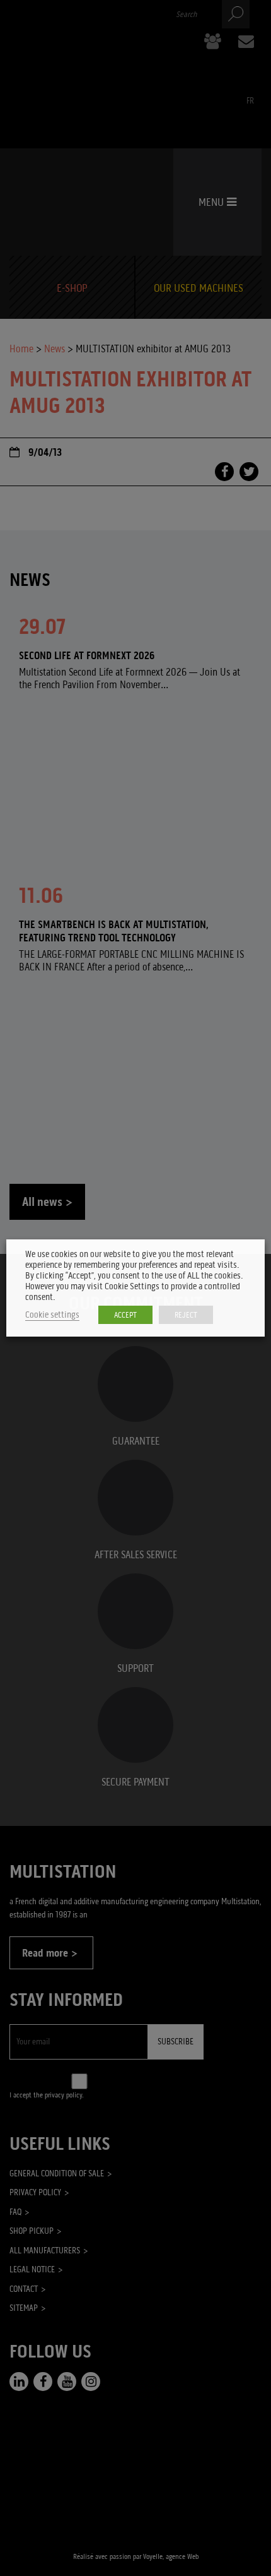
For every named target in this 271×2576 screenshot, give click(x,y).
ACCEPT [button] (125, 1315)
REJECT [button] (186, 1315)
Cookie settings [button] (52, 1315)
